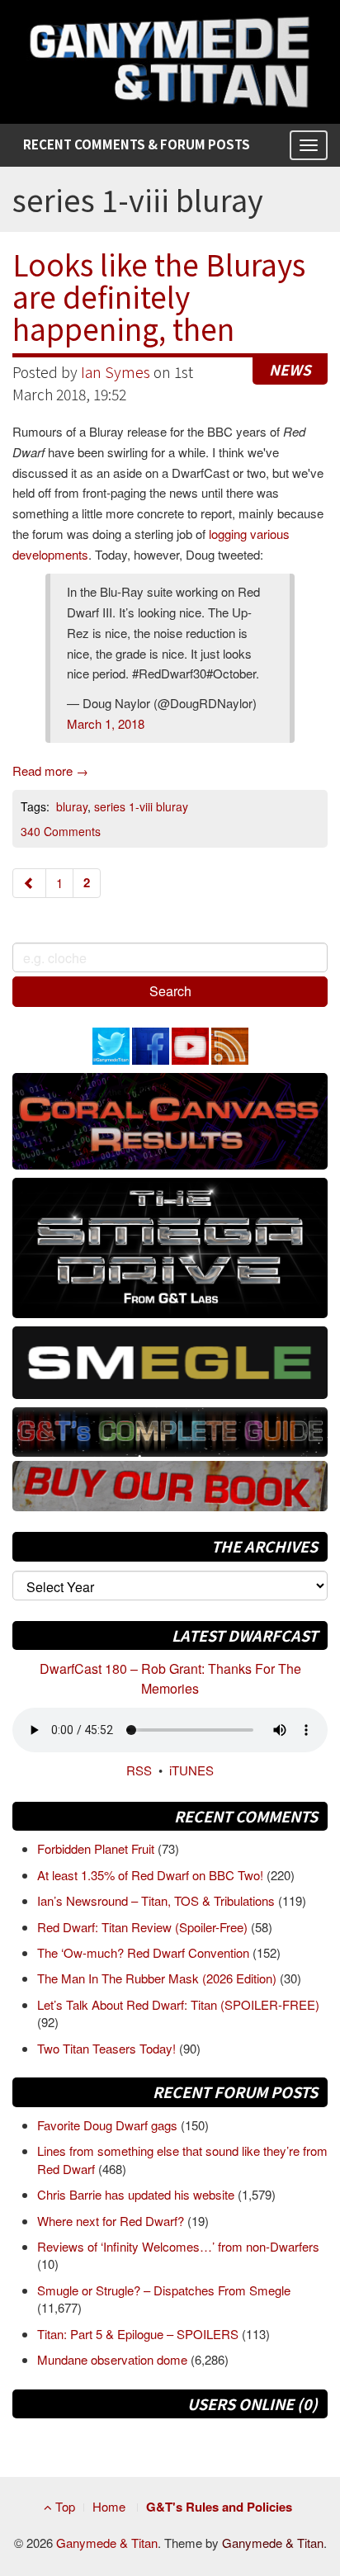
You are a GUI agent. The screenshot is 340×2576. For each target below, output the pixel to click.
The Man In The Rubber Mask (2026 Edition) (158, 1978)
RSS (139, 1770)
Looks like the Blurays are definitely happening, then (159, 295)
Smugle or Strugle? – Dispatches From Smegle (164, 2290)
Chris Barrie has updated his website (137, 2194)
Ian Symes (116, 372)
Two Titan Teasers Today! (108, 2048)
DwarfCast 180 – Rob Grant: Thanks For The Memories (170, 1678)
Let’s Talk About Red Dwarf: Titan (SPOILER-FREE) (178, 2004)
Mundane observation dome (114, 2359)
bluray (72, 806)
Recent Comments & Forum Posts (137, 144)
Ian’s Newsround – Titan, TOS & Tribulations (158, 1900)
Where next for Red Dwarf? (112, 2221)
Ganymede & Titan (107, 2543)
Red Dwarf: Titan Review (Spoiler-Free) (144, 1927)
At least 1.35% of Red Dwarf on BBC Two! (152, 1875)
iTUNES (191, 1770)
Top (64, 2506)
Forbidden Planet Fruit (97, 1848)
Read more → (50, 770)
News (290, 369)
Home (109, 2506)
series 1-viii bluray (141, 806)
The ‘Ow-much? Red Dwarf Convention (145, 1952)
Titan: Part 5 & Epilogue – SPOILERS (139, 2334)
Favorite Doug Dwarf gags (109, 2125)
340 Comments (61, 831)
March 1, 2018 (106, 723)
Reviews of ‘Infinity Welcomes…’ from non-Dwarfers (178, 2246)
